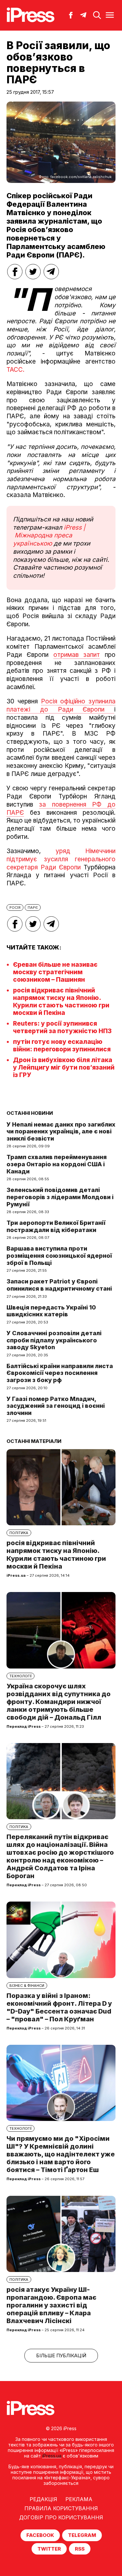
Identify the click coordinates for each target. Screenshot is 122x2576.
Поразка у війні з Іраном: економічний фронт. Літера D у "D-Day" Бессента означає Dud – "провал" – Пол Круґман (59, 2007)
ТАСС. (15, 370)
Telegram (82, 2535)
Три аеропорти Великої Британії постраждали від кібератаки (56, 1226)
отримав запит (77, 655)
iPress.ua (52, 2456)
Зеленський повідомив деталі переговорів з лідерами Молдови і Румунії (60, 1197)
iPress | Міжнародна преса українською (49, 535)
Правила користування (61, 2508)
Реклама (79, 2499)
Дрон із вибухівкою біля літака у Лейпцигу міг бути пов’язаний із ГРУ (64, 1067)
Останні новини (30, 1113)
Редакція (43, 2499)
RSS (80, 2549)
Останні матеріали (34, 1441)
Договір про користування (61, 2517)
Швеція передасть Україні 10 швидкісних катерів (51, 1311)
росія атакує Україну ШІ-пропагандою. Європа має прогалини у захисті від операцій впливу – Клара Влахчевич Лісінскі (51, 2305)
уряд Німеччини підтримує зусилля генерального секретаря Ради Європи (61, 859)
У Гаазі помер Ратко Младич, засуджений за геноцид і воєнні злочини (56, 1406)
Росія (15, 907)
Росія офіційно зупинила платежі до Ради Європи (61, 705)
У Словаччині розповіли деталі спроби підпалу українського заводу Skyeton (54, 1340)
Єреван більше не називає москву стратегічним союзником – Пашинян (55, 972)
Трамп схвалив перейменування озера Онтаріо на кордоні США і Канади (57, 1164)
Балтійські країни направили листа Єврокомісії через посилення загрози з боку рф (60, 1373)
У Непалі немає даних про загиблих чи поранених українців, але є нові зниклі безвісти (61, 1131)
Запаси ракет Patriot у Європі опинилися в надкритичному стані (59, 1285)
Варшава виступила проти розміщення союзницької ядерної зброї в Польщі (59, 1255)
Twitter (49, 2549)
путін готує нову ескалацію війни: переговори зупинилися (62, 1046)
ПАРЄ (33, 907)
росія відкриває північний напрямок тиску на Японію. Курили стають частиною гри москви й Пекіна (61, 1002)
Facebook (40, 2535)
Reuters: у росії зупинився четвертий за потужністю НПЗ (62, 1027)
